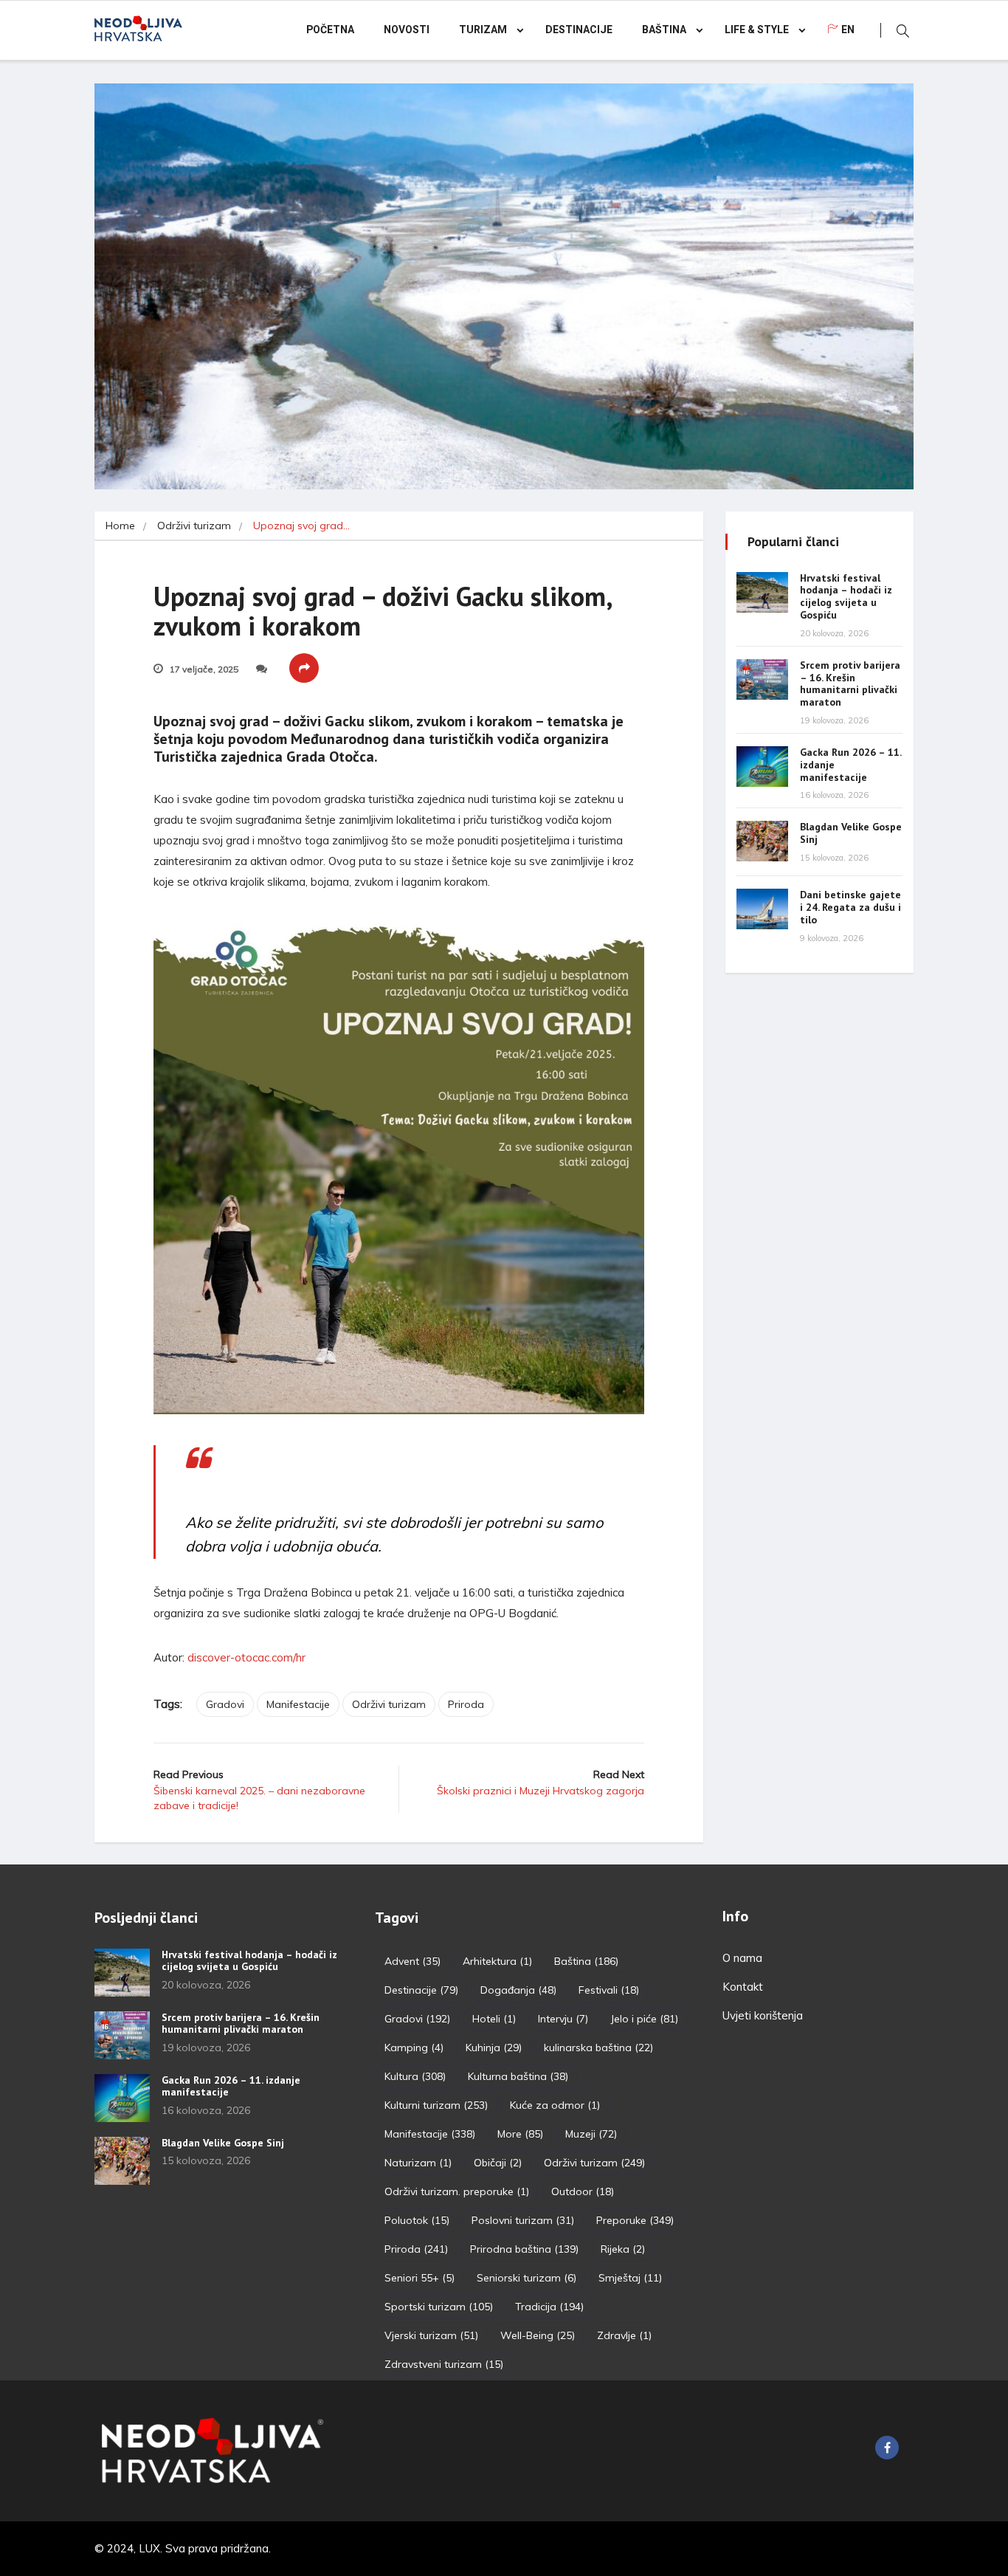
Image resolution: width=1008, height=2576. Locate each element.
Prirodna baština (524, 2249)
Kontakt (743, 1987)
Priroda (466, 1704)
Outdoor (583, 2191)
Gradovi (225, 1704)
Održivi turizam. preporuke (457, 2191)
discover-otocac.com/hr (246, 1657)
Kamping (414, 2048)
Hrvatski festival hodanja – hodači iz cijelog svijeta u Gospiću (846, 596)
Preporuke (635, 2220)
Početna (330, 30)
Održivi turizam (194, 526)
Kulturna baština (518, 2076)
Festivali (609, 1990)
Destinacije (579, 30)
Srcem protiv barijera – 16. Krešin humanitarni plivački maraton (850, 683)
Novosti (407, 30)
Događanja (518, 1990)
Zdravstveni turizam (444, 2364)
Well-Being (538, 2335)
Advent (412, 1961)
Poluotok (417, 2220)
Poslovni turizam (523, 2220)
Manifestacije (298, 1704)
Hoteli (494, 2019)
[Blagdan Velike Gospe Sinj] (762, 841)
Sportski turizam (439, 2307)
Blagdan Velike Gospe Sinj (851, 833)
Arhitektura (497, 1961)
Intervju (563, 2019)
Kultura (415, 2076)
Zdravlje (624, 2335)
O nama (742, 1958)
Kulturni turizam (436, 2105)
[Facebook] (887, 2448)
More (520, 2134)
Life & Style (757, 30)
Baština (664, 30)
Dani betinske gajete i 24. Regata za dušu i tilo (850, 907)
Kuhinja (494, 2048)
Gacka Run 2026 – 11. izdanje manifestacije (231, 2086)
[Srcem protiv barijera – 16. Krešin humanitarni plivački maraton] (762, 679)
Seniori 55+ (420, 2278)
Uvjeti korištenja (763, 2015)
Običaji (498, 2163)
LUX (149, 2548)
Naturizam (418, 2163)
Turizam (483, 30)
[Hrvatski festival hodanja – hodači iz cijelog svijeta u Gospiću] (762, 592)
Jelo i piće (644, 2019)
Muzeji (591, 2134)
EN (848, 30)
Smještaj (630, 2278)
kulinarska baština (598, 2048)
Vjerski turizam (431, 2335)
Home (120, 526)
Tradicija (549, 2307)
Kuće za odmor (555, 2105)
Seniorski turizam (527, 2278)
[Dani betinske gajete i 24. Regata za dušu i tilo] (762, 909)
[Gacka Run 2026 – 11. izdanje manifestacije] (762, 767)
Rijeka (623, 2249)
